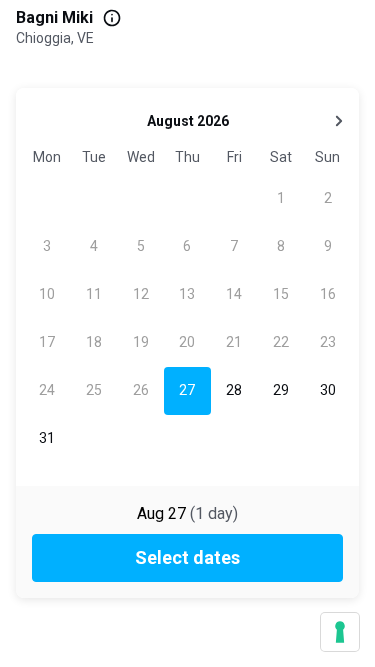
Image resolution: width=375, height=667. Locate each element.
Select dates (187, 557)
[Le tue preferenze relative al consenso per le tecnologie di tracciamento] (340, 632)
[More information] (112, 18)
